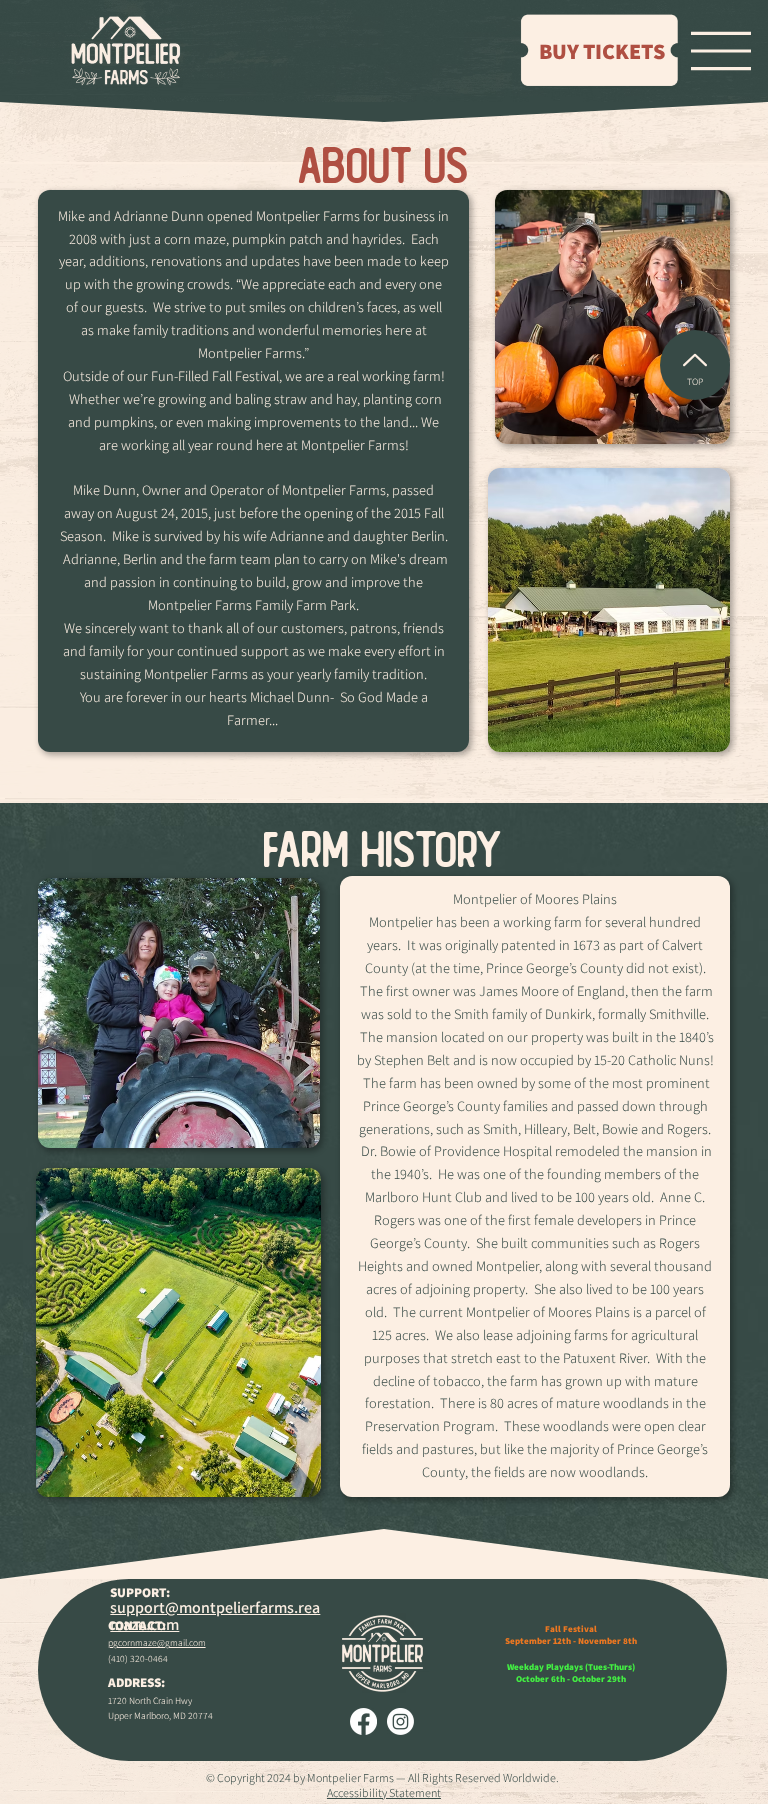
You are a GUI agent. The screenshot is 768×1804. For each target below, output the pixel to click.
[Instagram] (400, 1721)
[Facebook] (363, 1721)
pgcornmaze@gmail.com (157, 1642)
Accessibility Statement (384, 1792)
